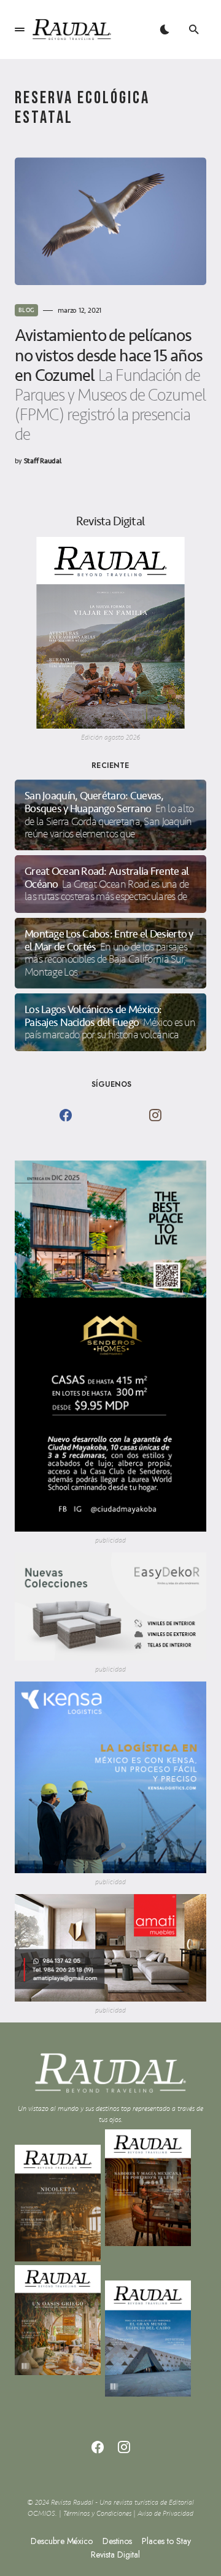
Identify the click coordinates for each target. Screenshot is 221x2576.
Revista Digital (115, 2554)
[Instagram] (155, 1115)
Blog (26, 310)
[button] (20, 29)
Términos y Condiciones (97, 2514)
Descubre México (62, 2541)
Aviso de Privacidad (165, 2514)
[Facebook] (66, 1115)
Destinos (117, 2541)
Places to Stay (166, 2541)
